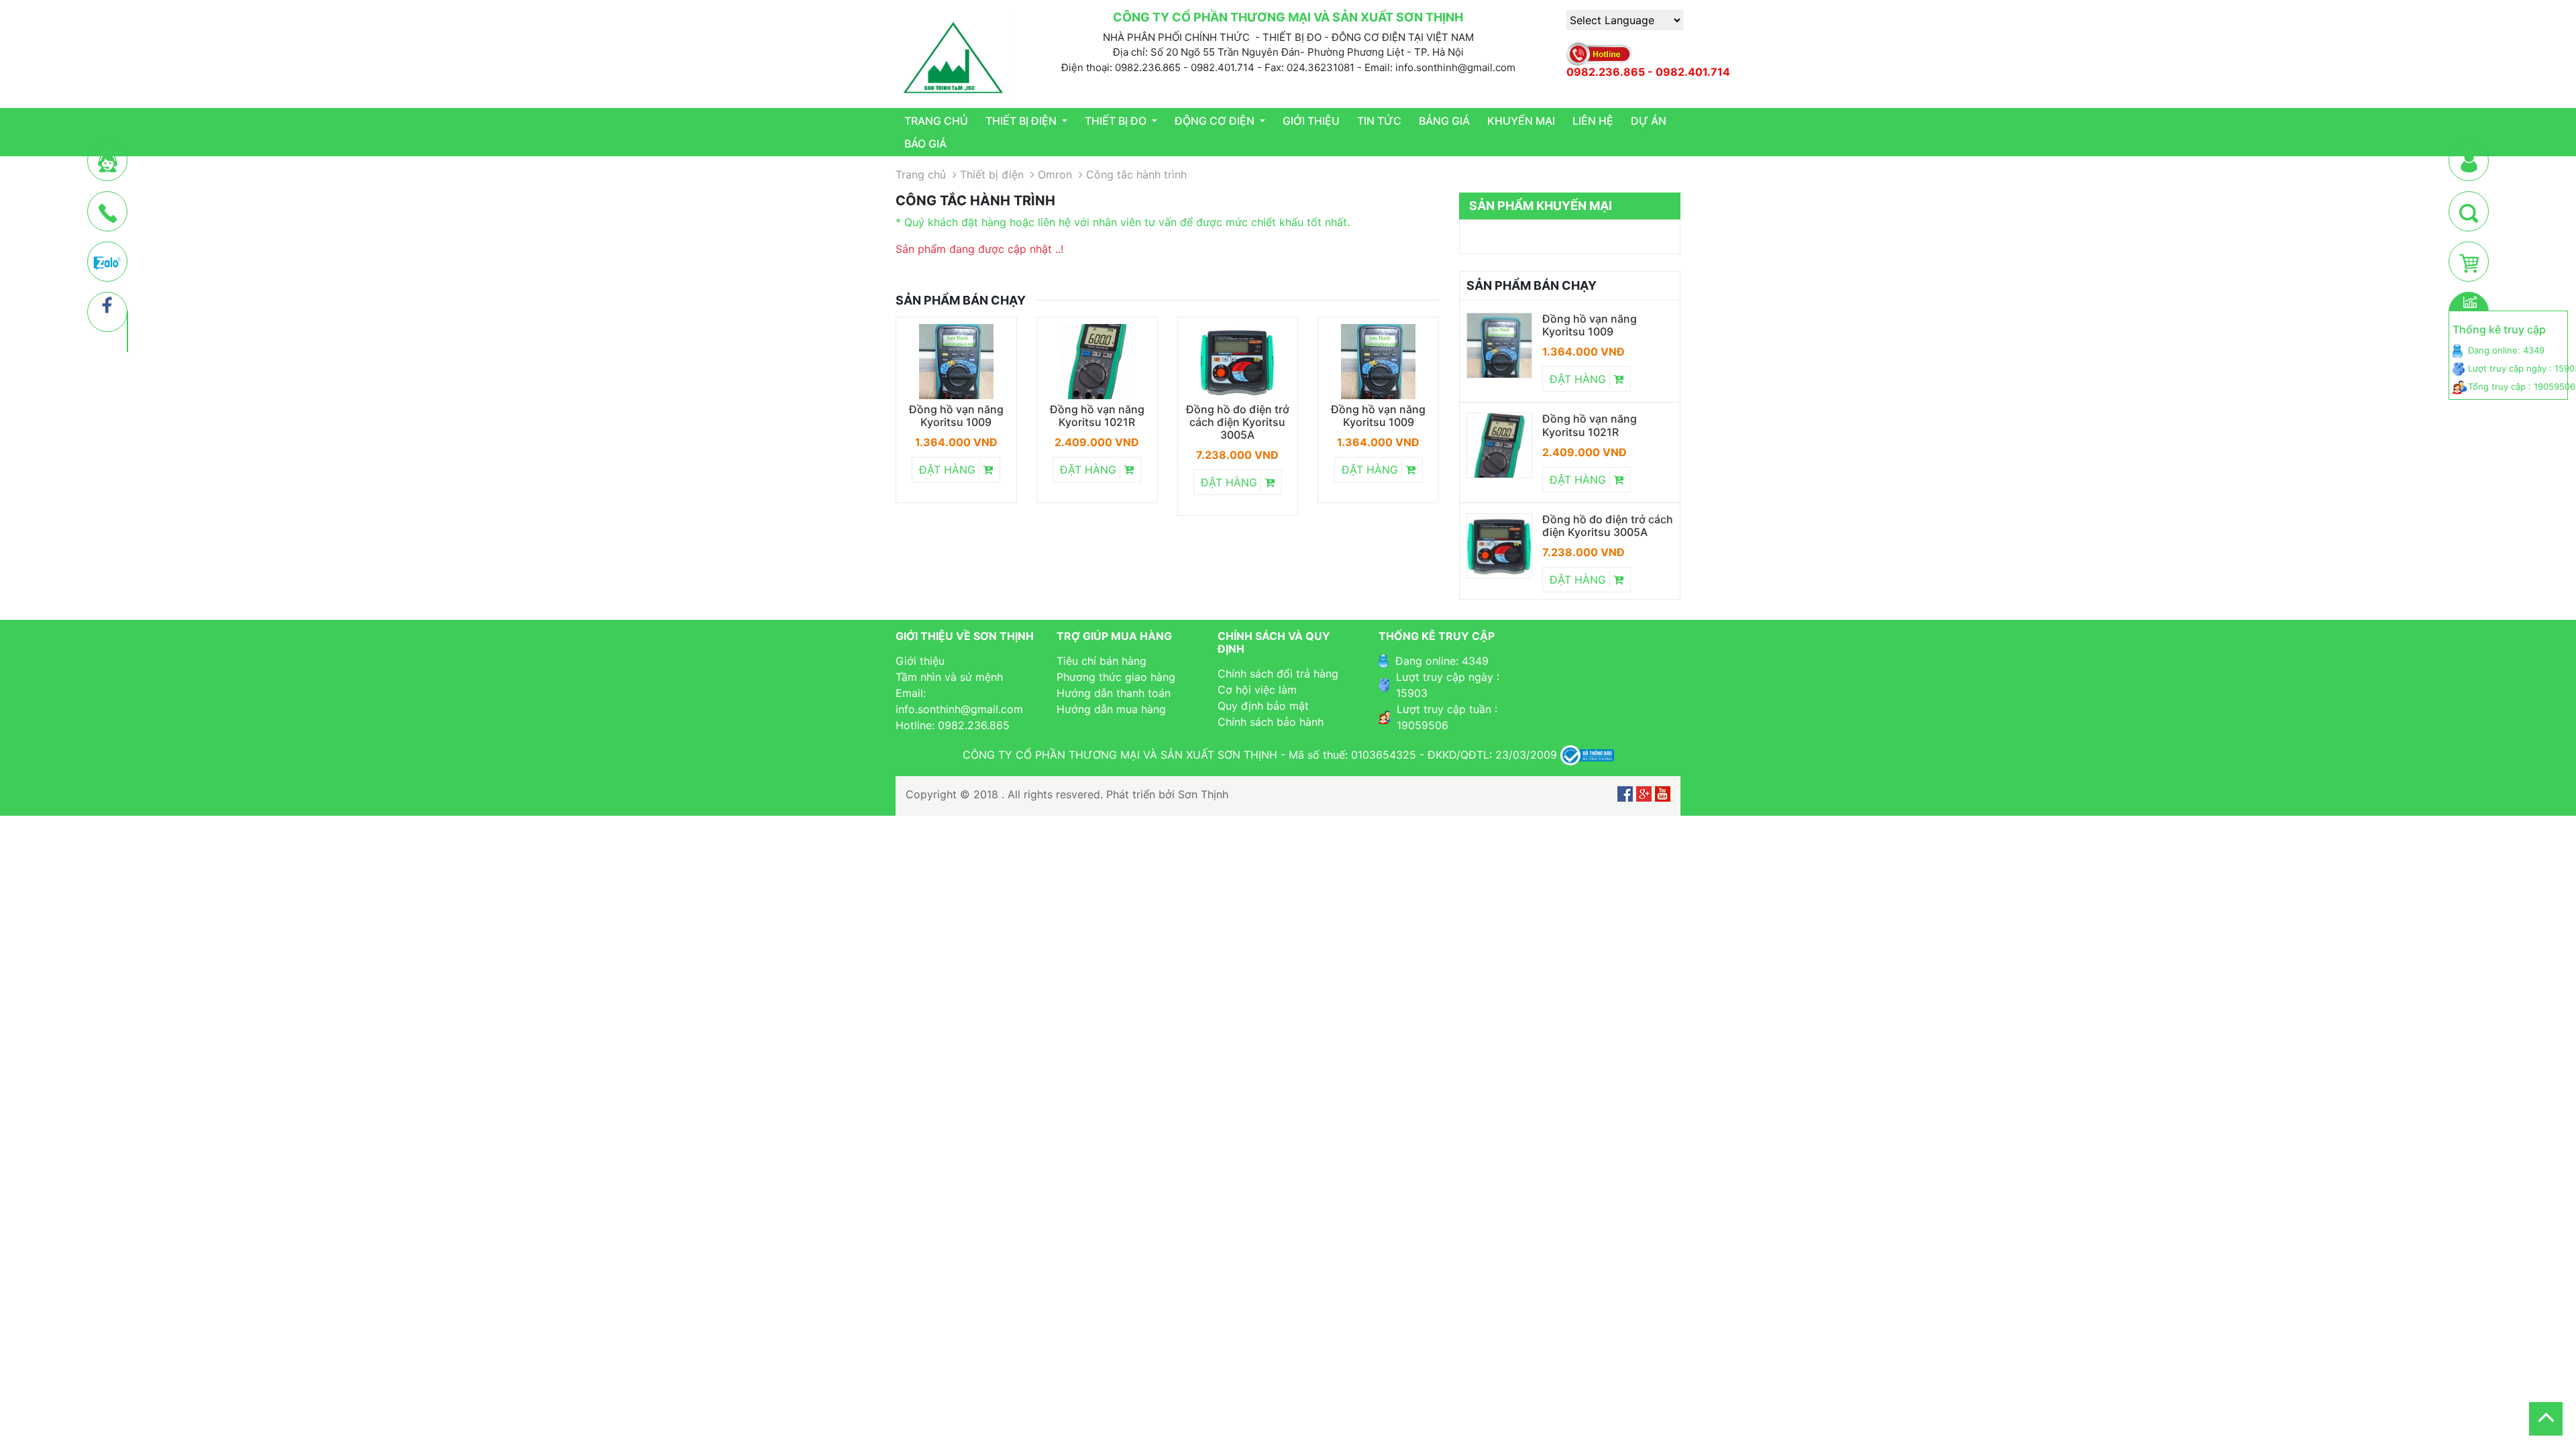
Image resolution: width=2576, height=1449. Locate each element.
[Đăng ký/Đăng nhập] (2469, 162)
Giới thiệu (1311, 121)
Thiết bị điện (1022, 121)
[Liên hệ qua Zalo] (107, 262)
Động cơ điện (1216, 121)
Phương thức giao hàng (1116, 677)
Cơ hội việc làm (1257, 690)
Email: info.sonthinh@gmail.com (959, 701)
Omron (1055, 174)
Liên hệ (1593, 121)
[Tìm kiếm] (2469, 212)
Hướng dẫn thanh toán (1114, 693)
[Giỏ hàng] (2469, 262)
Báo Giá (925, 144)
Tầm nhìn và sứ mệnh (949, 677)
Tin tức (1379, 121)
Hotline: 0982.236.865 (953, 725)
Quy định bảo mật (1263, 706)
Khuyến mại (1521, 121)
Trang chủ (936, 121)
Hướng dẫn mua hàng (1111, 709)
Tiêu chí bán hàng (1102, 661)
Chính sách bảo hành (1271, 722)
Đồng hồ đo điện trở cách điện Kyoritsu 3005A (1238, 422)
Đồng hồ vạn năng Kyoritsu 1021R (1097, 416)
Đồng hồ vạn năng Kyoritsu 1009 (956, 416)
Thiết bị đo (1117, 121)
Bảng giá (1444, 121)
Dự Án (1649, 121)
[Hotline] (108, 212)
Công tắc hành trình (1136, 174)
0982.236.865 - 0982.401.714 (1648, 72)
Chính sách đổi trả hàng (1278, 674)
